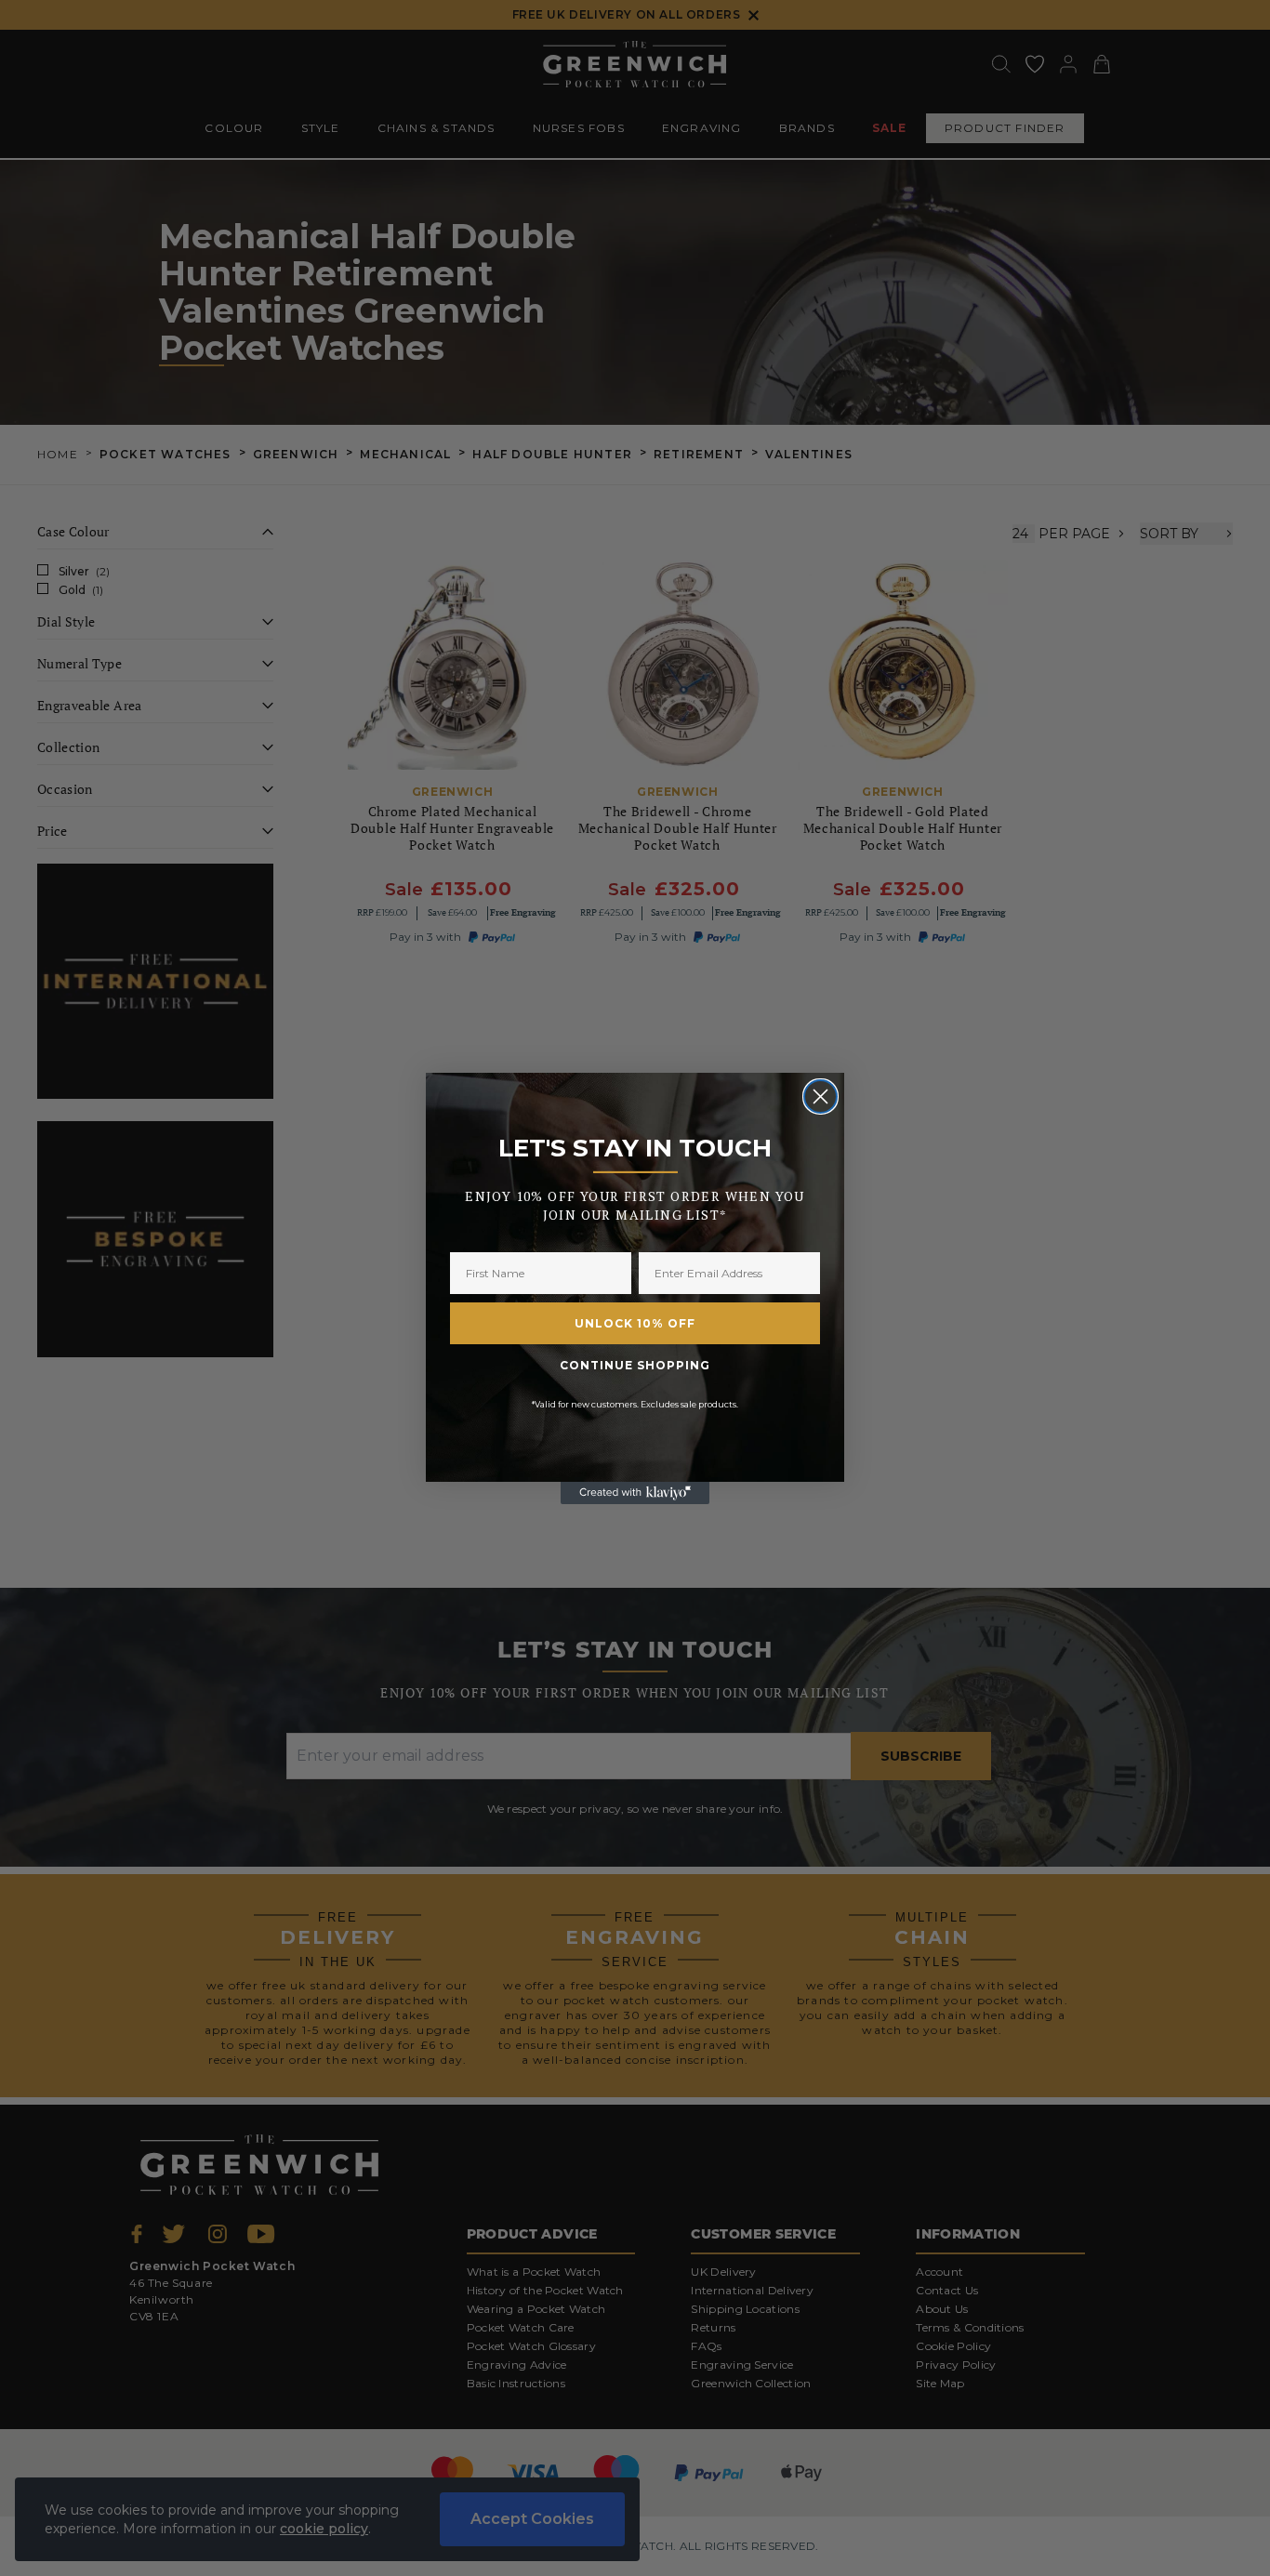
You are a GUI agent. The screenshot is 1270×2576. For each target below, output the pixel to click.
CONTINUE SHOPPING (635, 1365)
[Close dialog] (820, 1096)
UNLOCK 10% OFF (635, 1323)
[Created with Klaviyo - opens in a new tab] (635, 1493)
